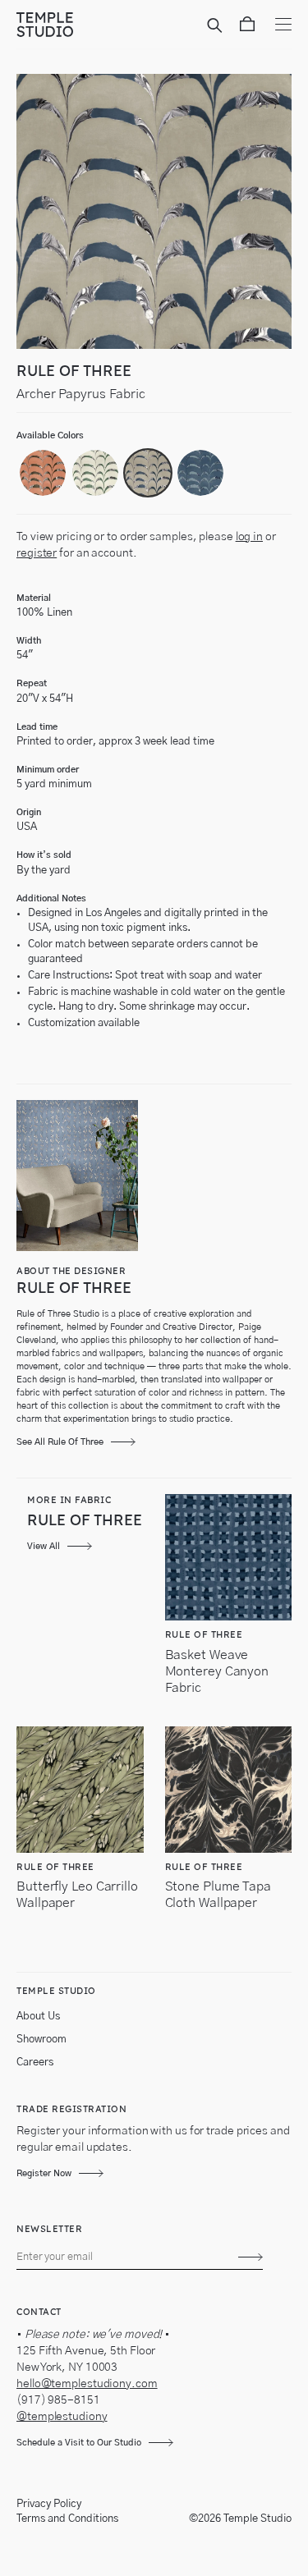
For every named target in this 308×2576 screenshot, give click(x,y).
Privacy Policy (49, 2504)
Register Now (44, 2173)
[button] (43, 473)
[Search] (217, 27)
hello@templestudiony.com (87, 2384)
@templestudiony (62, 2417)
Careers (35, 2063)
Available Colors (50, 435)
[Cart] (247, 27)
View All (44, 1546)
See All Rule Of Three (60, 1442)
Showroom (41, 2040)
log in (249, 537)
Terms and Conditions (67, 2519)
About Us (38, 2017)
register (37, 553)
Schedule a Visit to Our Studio (79, 2443)
